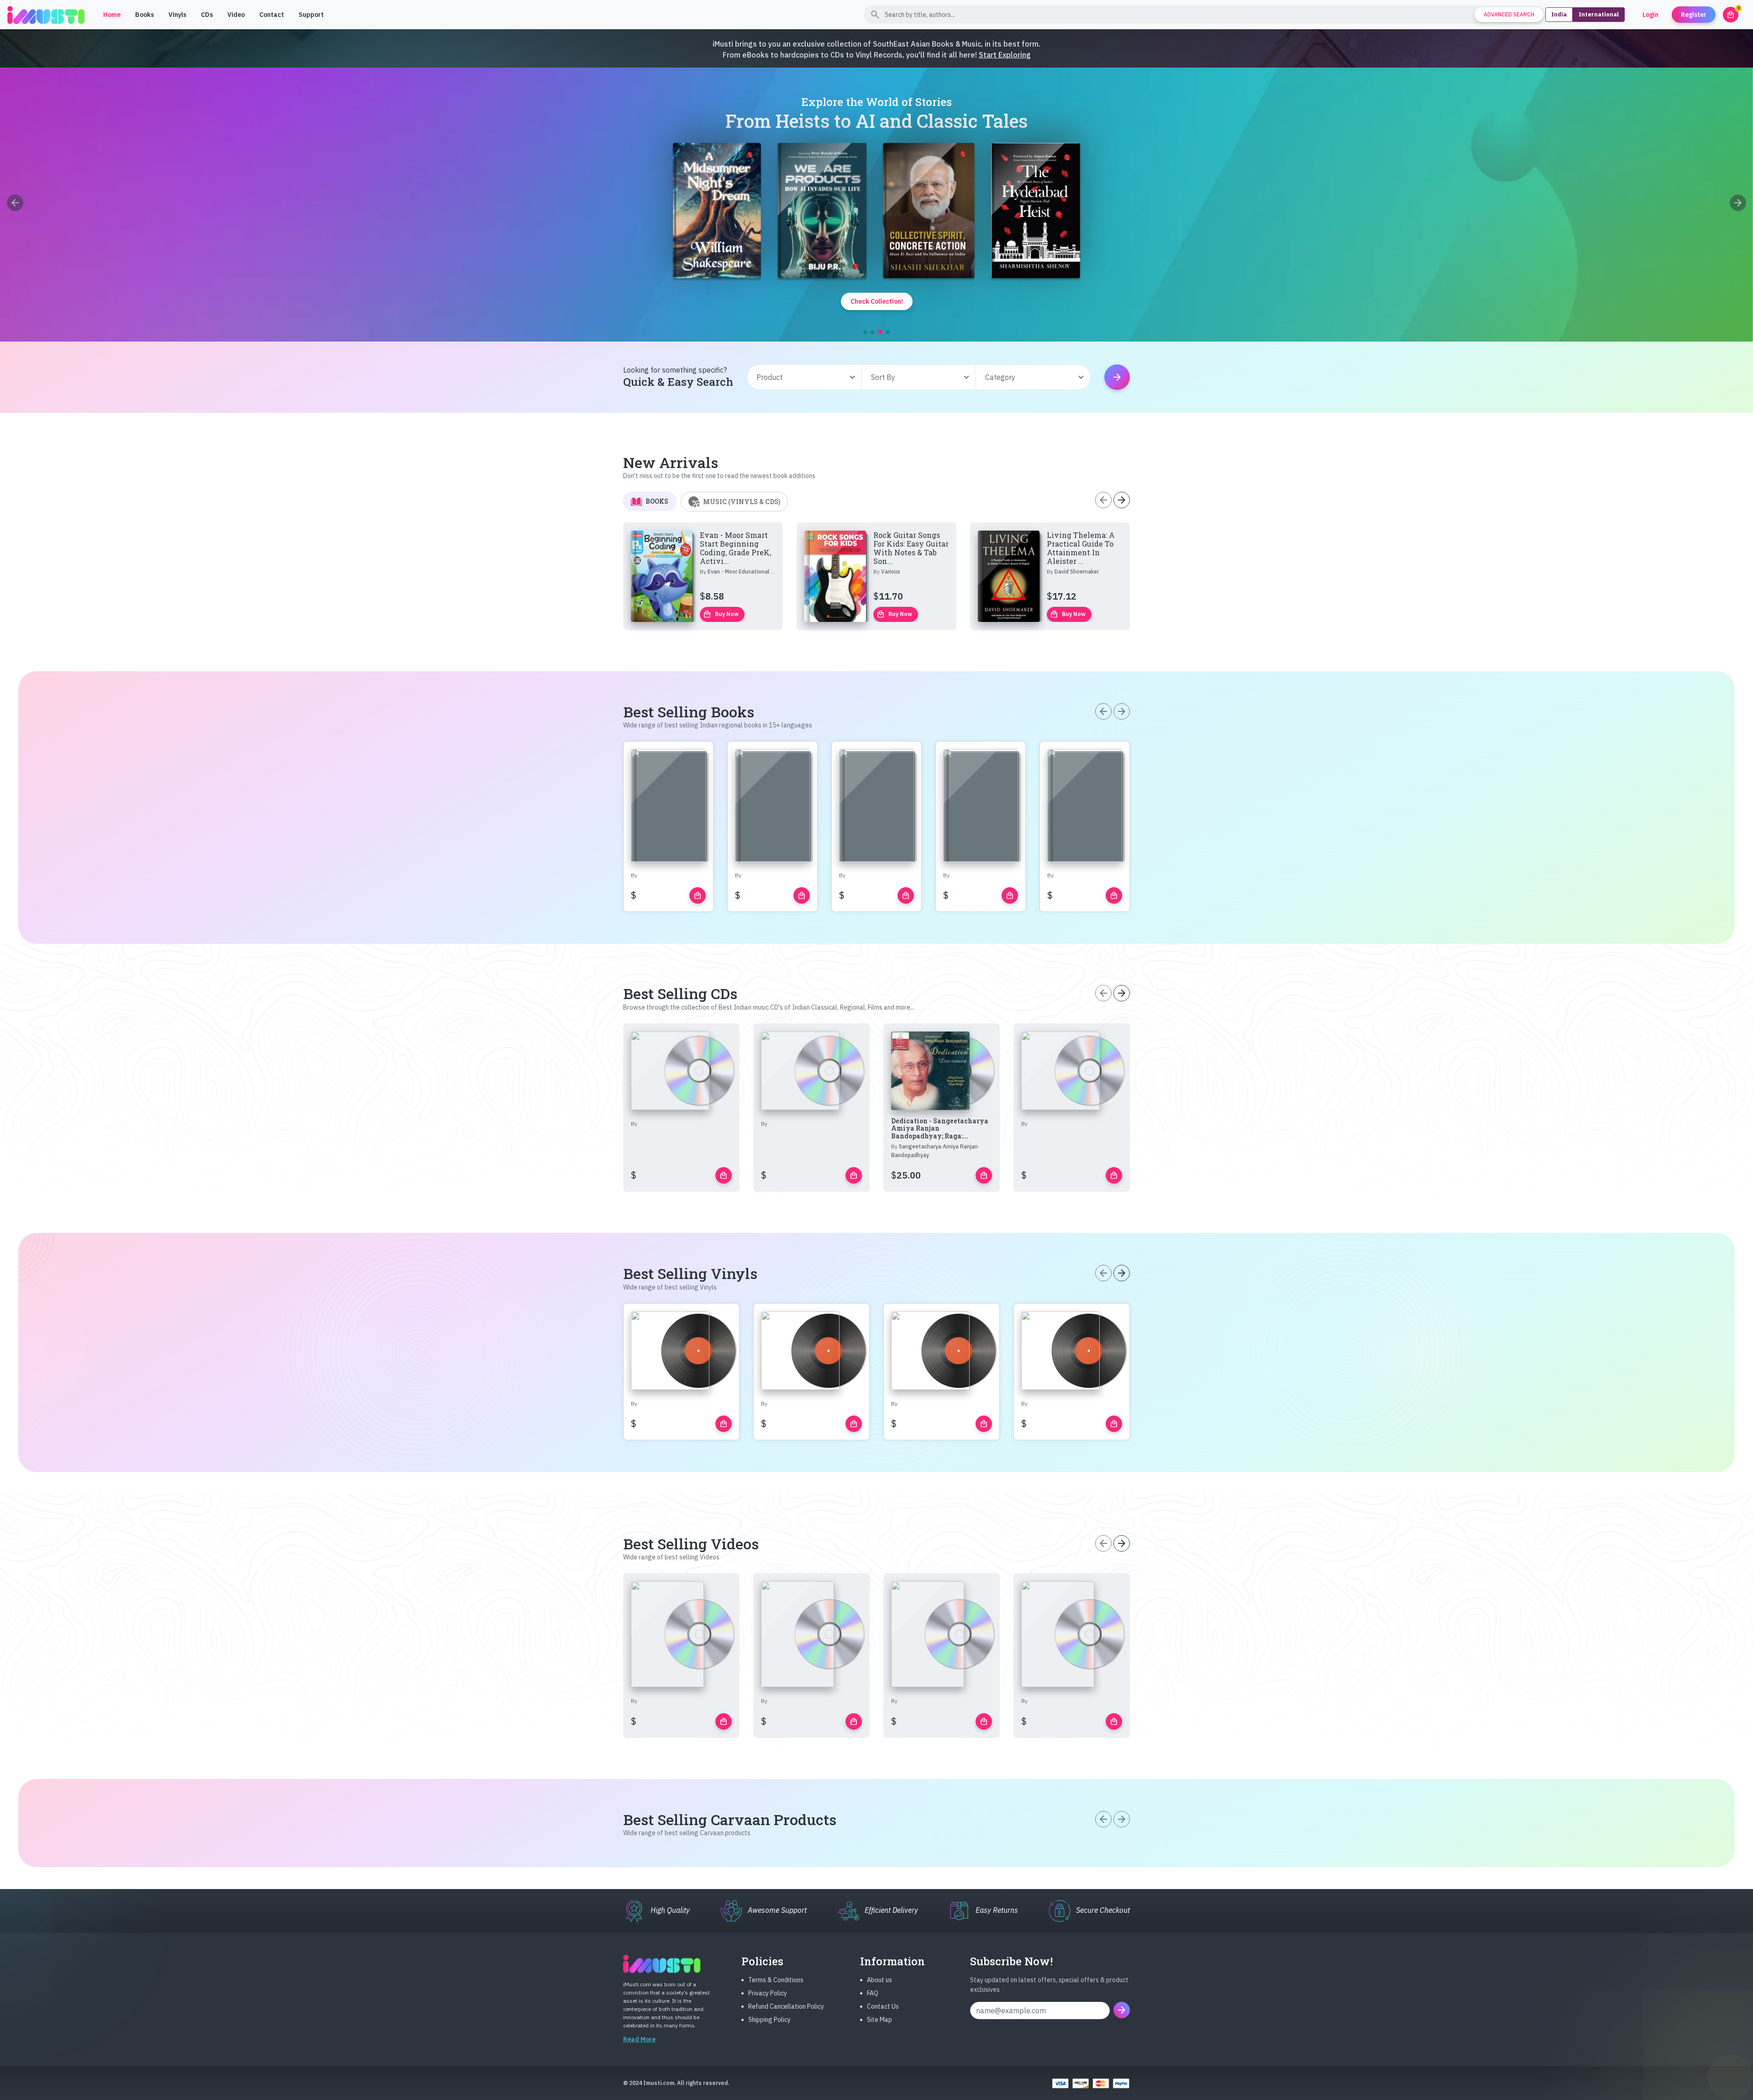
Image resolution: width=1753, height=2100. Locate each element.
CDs (207, 15)
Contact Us (883, 2006)
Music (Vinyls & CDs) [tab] (742, 502)
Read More (639, 2039)
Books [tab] (657, 501)
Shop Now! (649, 246)
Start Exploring (1005, 55)
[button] (865, 332)
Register (1694, 15)
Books (144, 15)
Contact (272, 15)
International (1599, 14)
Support (311, 15)
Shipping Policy (769, 2020)
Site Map (879, 2020)
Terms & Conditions (776, 1980)
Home (112, 15)
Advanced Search (1509, 14)
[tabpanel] (876, 576)
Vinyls (177, 15)
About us (879, 1980)
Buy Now (721, 614)
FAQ (873, 1993)
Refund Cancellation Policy (786, 2006)
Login (1651, 15)
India (1559, 14)
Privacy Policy (768, 1993)
